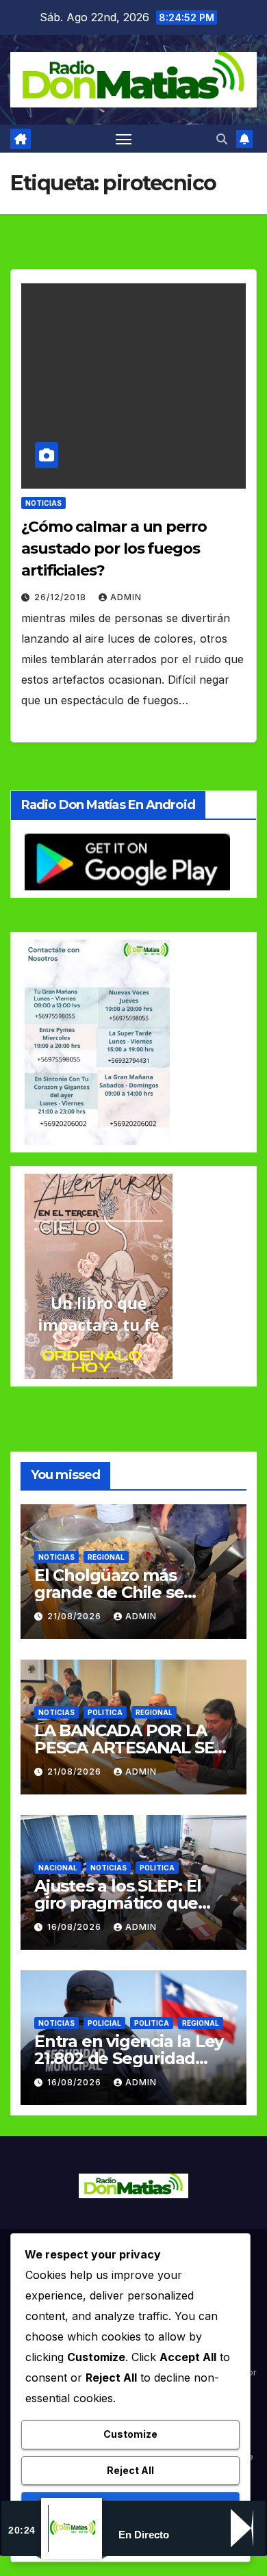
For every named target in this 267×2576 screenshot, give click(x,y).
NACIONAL (58, 1868)
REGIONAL (106, 1557)
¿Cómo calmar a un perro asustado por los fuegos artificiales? (114, 549)
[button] (222, 139)
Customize (130, 2434)
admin (126, 597)
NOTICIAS (43, 503)
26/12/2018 (62, 597)
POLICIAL (104, 2023)
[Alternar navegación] (124, 139)
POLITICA (105, 1712)
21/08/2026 (76, 1616)
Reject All (130, 2470)
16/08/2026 (76, 1927)
